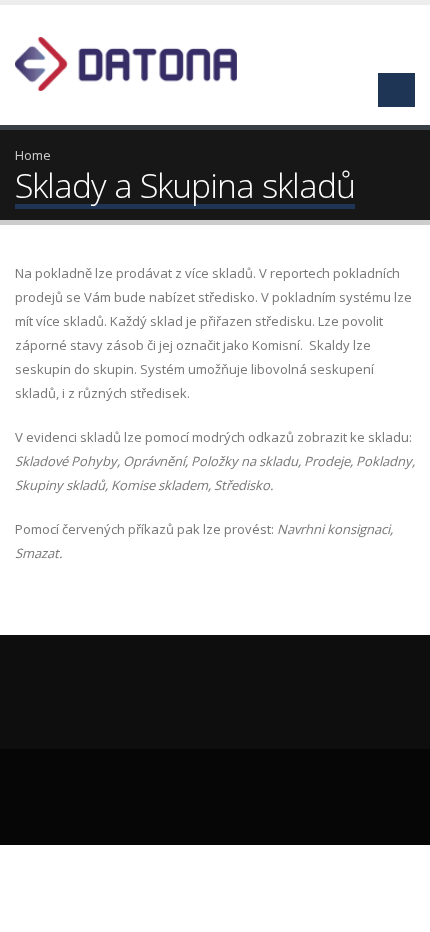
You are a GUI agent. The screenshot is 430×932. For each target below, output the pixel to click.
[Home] (138, 62)
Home (33, 155)
